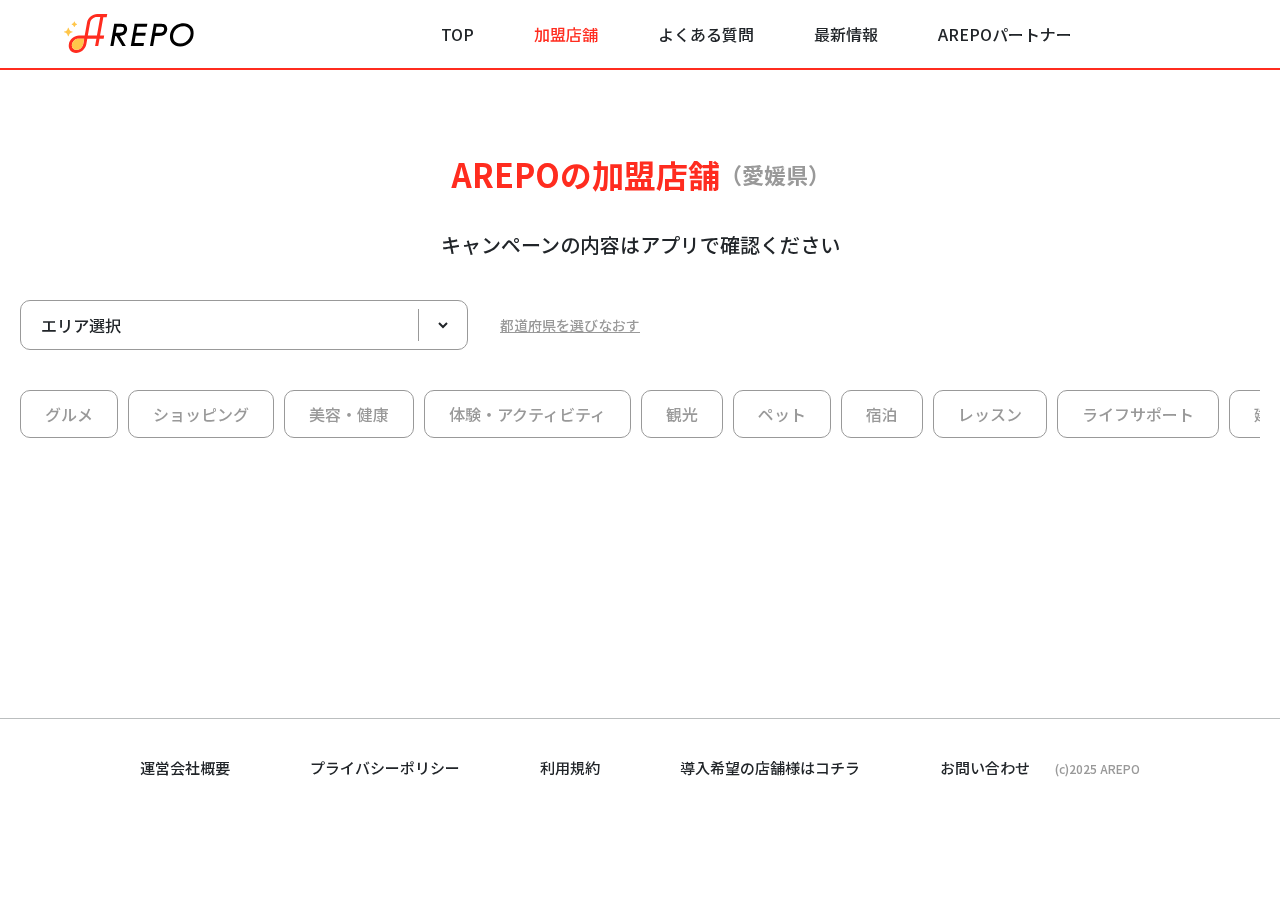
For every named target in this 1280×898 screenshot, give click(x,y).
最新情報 (846, 34)
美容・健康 (349, 414)
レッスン (990, 414)
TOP (457, 34)
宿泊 (882, 414)
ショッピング (201, 414)
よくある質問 (706, 34)
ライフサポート (1138, 414)
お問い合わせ (985, 767)
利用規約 (570, 767)
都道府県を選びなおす (570, 325)
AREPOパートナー (1005, 34)
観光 (682, 414)
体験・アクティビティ (527, 414)
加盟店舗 (566, 34)
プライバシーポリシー (385, 767)
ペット (782, 414)
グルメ (69, 414)
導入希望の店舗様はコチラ (770, 767)
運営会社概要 (185, 767)
